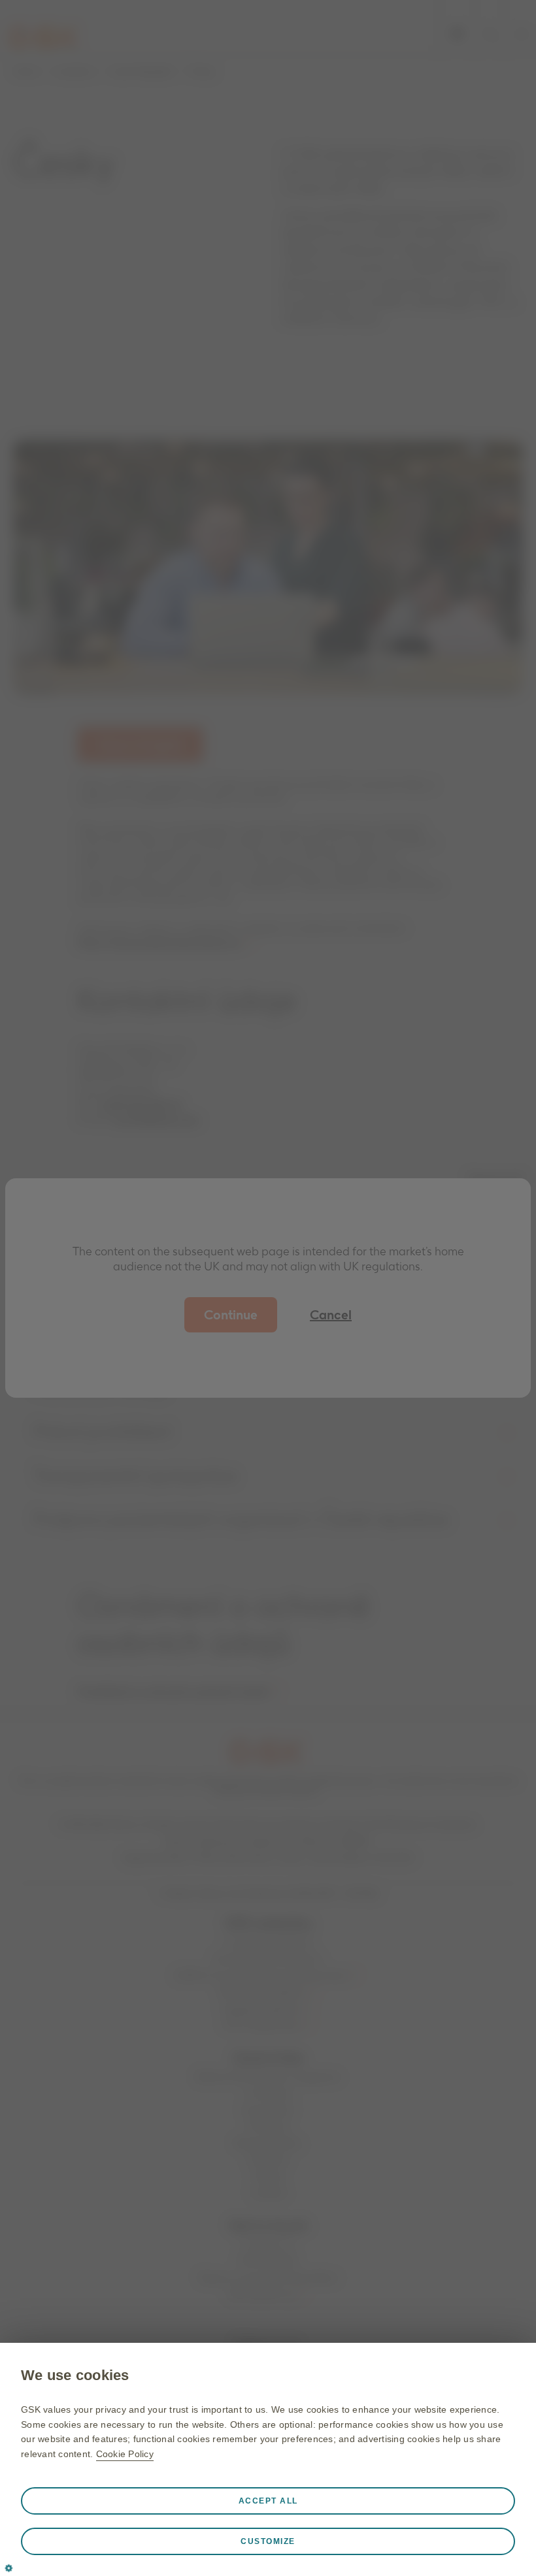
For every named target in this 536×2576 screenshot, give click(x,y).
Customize (268, 2541)
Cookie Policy (125, 2454)
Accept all (268, 2501)
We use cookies (75, 2375)
